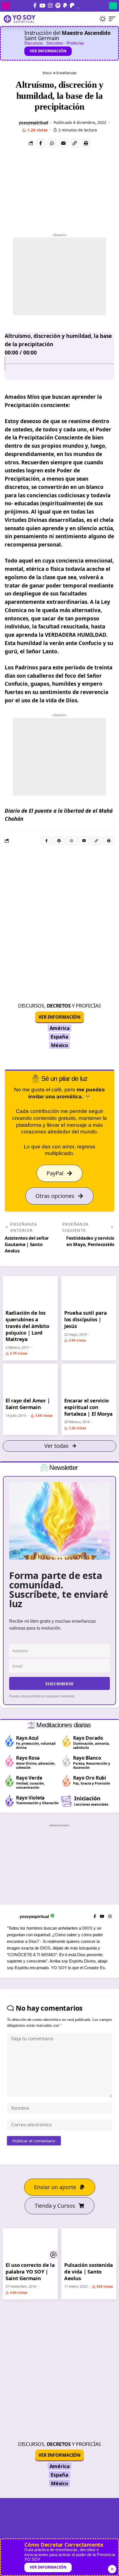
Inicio (47, 73)
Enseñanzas (66, 73)
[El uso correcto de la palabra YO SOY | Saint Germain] (30, 2244)
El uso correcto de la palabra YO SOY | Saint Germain (30, 2271)
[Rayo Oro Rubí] (67, 1781)
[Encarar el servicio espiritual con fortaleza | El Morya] (89, 1379)
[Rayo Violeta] (10, 1801)
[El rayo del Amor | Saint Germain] (30, 1379)
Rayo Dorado (88, 1738)
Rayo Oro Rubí (90, 1778)
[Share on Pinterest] (59, 841)
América (60, 1028)
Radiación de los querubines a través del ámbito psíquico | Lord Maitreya (27, 1326)
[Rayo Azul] (10, 1741)
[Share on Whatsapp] (52, 143)
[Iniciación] (67, 1801)
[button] (93, 19)
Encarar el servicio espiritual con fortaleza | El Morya (88, 1407)
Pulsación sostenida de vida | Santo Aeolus (89, 2271)
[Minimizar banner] (112, 2569)
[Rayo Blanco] (67, 1761)
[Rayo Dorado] (67, 1741)
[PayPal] (65, 6)
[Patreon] (72, 6)
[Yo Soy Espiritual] (59, 2531)
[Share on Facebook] (41, 143)
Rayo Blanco (87, 1758)
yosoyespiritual (33, 122)
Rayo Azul (27, 1738)
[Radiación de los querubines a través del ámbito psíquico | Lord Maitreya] (30, 1291)
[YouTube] (42, 6)
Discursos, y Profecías (59, 1006)
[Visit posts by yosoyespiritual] (13, 123)
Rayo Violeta (30, 1798)
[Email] (63, 143)
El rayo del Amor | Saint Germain (28, 1404)
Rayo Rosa (28, 1758)
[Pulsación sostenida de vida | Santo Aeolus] (89, 2244)
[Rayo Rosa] (10, 1761)
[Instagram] (50, 6)
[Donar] (78, 5)
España (59, 1037)
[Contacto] (84, 5)
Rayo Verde (29, 1778)
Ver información (48, 51)
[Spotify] (58, 6)
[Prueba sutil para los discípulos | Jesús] (89, 1291)
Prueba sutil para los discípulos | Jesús (86, 1319)
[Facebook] (35, 6)
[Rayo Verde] (10, 1781)
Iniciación (87, 1798)
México (59, 1045)
